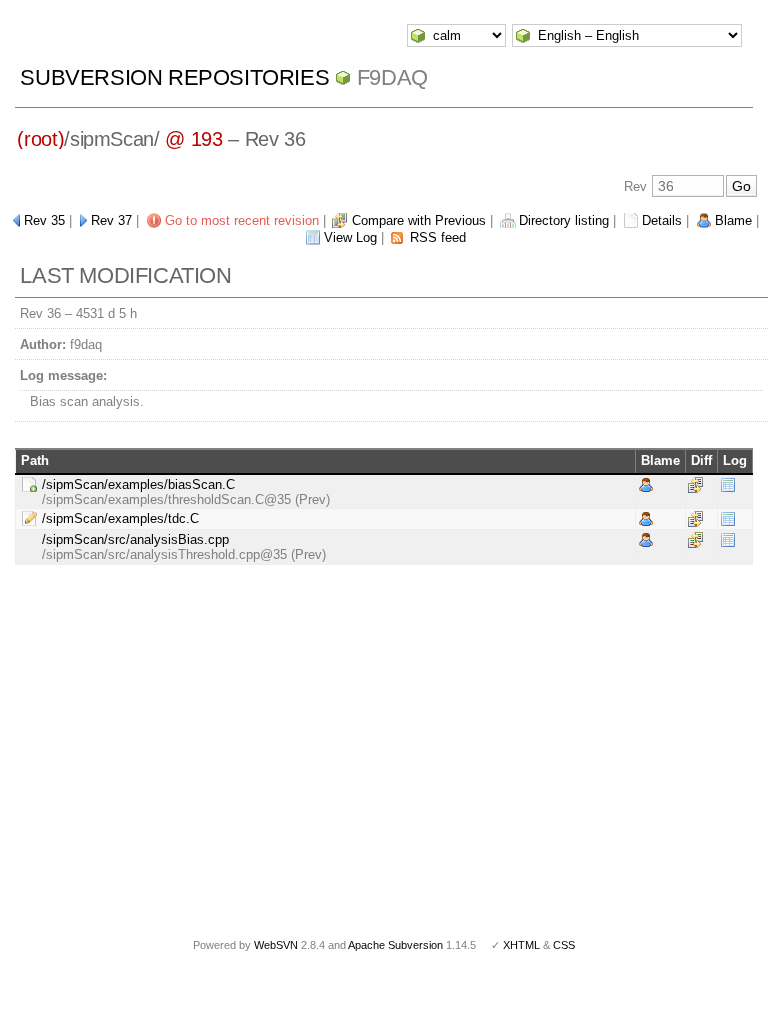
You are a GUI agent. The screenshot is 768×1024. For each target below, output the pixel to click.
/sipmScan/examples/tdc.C (120, 518)
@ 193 (193, 139)
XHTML (521, 945)
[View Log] (728, 483)
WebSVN (276, 945)
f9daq (392, 77)
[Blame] (646, 483)
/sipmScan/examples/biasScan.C (138, 484)
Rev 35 (44, 220)
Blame (733, 220)
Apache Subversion (395, 945)
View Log (350, 237)
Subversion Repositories (174, 77)
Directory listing (564, 220)
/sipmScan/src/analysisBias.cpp (135, 539)
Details (662, 220)
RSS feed (438, 237)
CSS (564, 945)
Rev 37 (111, 220)
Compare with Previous (419, 220)
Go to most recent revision (242, 220)
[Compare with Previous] (695, 483)
